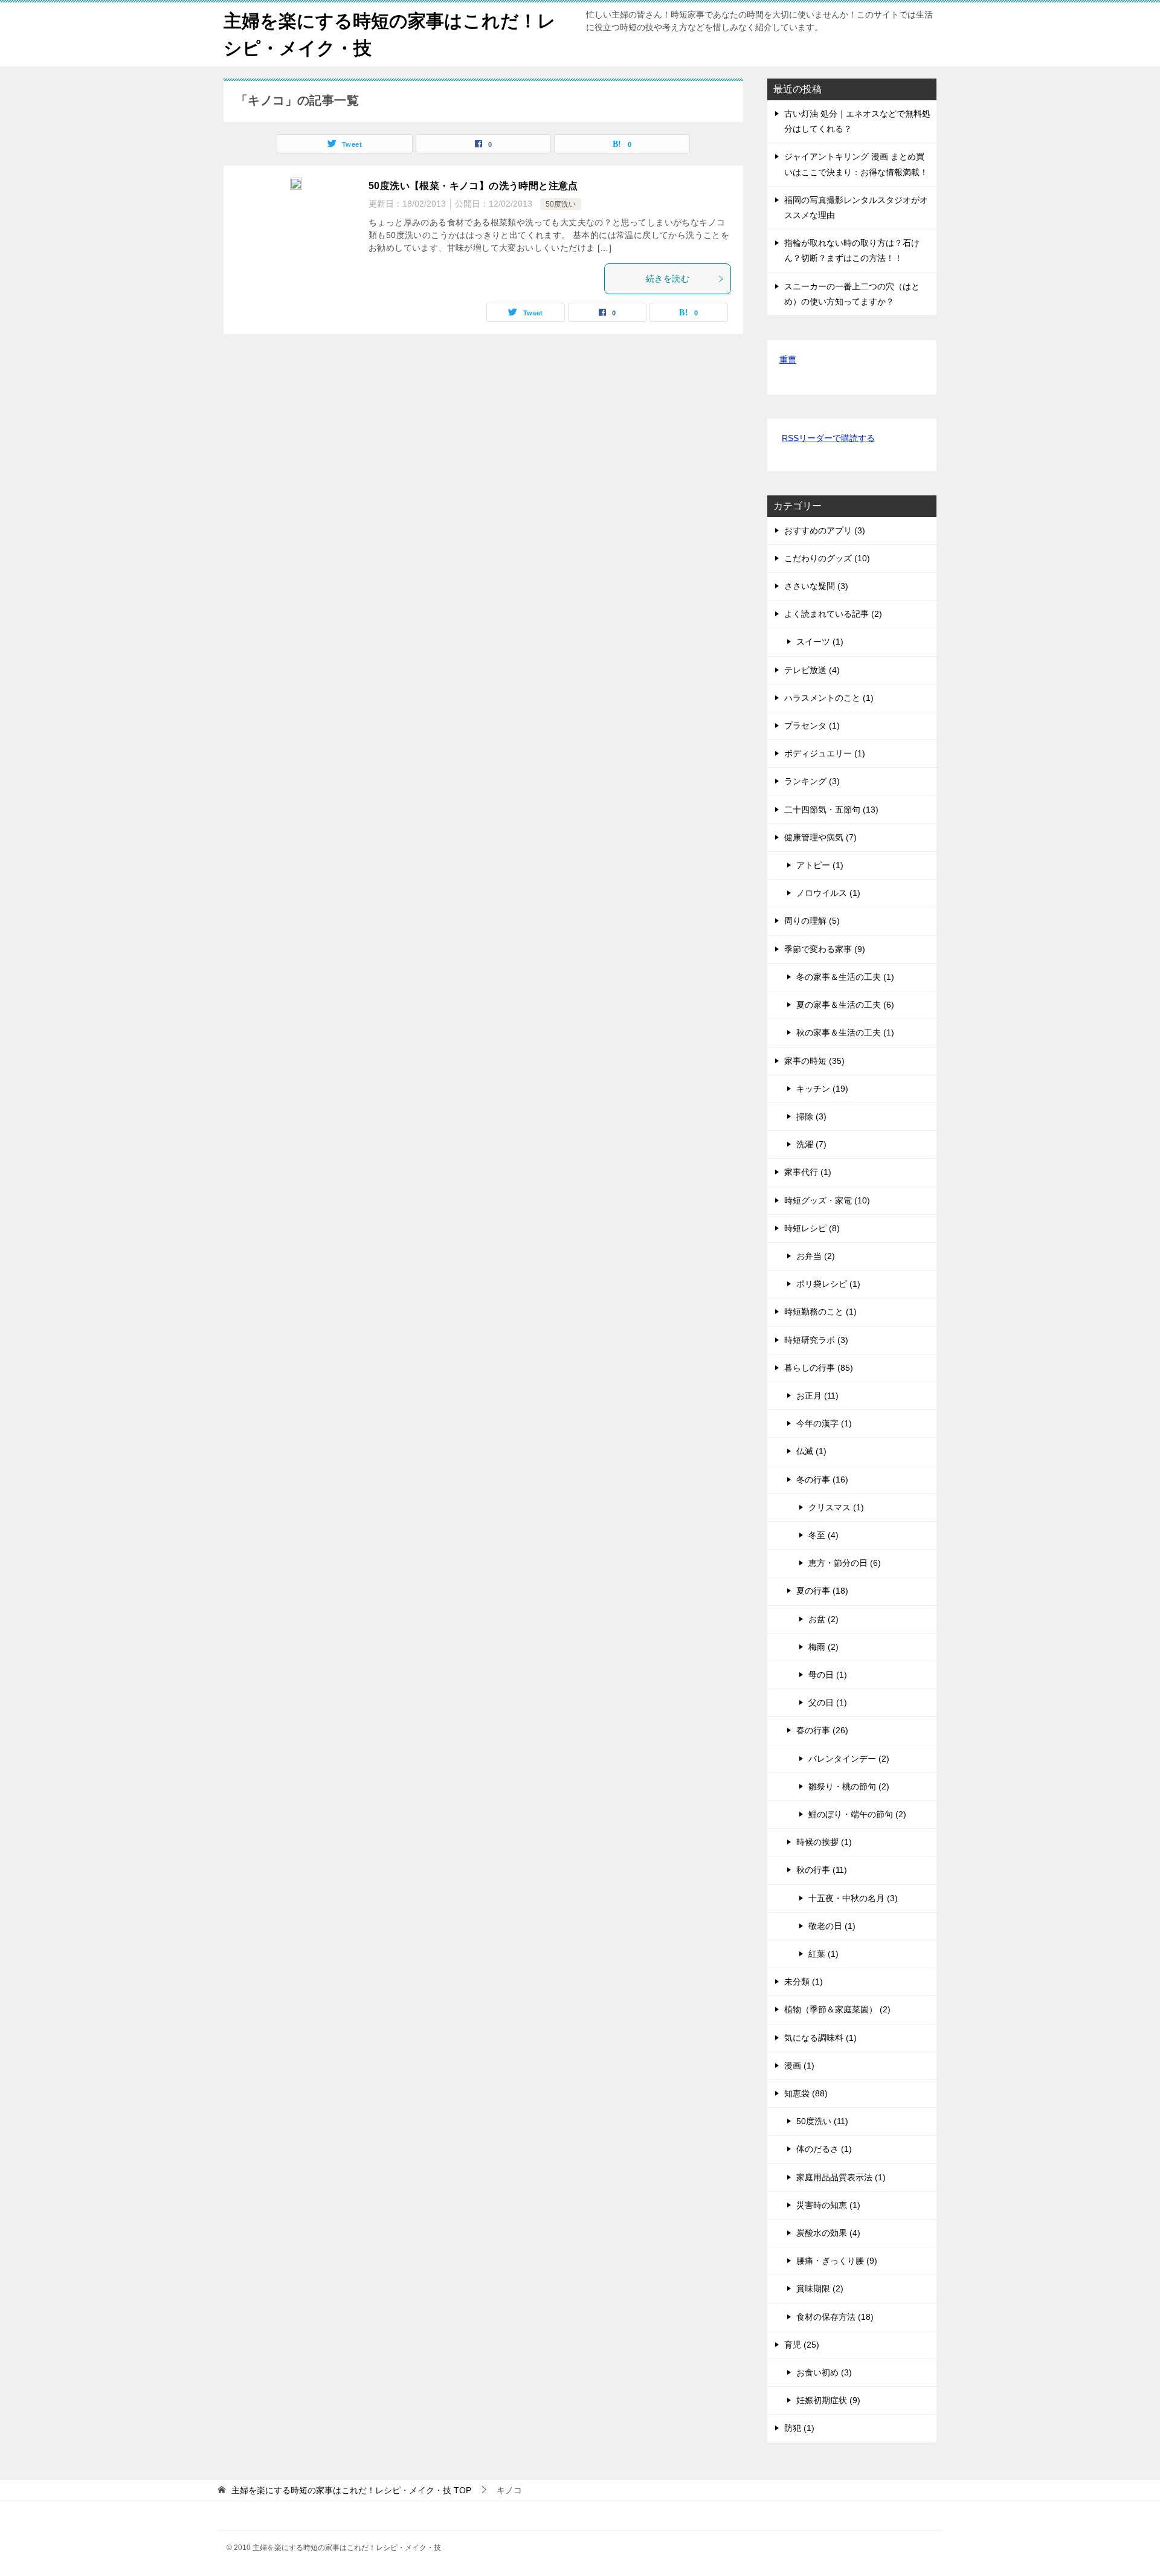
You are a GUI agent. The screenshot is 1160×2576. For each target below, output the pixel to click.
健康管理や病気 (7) (820, 837)
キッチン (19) (822, 1089)
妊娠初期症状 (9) (828, 2400)
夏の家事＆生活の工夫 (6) (845, 1005)
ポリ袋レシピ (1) (828, 1284)
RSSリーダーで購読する (828, 438)
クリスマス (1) (836, 1507)
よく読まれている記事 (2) (833, 614)
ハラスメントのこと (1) (829, 698)
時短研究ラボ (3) (816, 1340)
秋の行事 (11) (822, 1870)
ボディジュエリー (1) (825, 753)
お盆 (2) (823, 1619)
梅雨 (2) (823, 1647)
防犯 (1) (799, 2428)
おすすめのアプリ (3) (825, 530)
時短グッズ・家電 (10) (827, 1200)
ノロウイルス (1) (828, 893)
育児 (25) (802, 2345)
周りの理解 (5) (812, 921)
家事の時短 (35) (814, 1061)
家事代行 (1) (808, 1172)
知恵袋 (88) (806, 2093)
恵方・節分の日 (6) (845, 1563)
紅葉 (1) (823, 1954)
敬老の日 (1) (832, 1926)
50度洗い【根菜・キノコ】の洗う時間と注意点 (473, 186)
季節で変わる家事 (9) (825, 949)
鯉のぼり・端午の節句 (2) (857, 1814)
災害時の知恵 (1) (828, 2205)
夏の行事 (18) (822, 1591)
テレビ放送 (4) (812, 670)
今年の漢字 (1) (824, 1423)
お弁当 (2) (816, 1256)
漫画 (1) (799, 2066)
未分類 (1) (804, 1982)
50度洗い (561, 204)
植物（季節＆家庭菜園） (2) (837, 2009)
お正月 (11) (817, 1396)
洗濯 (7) (811, 1144)
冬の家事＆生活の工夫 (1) (845, 977)
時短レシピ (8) (812, 1228)
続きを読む (668, 279)
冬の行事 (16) (822, 1480)
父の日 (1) (828, 1702)
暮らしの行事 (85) (819, 1368)
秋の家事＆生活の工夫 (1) (845, 1032)
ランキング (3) (812, 781)
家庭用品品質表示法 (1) (841, 2177)
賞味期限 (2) (820, 2288)
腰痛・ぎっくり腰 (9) (837, 2261)
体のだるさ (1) (824, 2149)
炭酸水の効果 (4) (828, 2233)
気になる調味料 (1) (820, 2038)
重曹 (788, 359)
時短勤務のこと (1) (820, 1312)
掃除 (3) (811, 1116)
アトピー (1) (820, 865)
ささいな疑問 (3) (816, 586)
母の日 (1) (828, 1675)
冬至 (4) (823, 1535)
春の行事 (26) (822, 1730)
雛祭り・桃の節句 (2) (849, 1786)
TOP (351, 2490)
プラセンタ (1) (812, 726)
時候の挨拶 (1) (824, 1842)
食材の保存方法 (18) (835, 2317)
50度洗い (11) (822, 2121)
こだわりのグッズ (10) (827, 558)
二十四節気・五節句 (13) (831, 810)
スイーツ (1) (820, 642)
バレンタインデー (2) (849, 1759)
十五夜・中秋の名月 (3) (853, 1898)
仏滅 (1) (811, 1451)
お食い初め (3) (824, 2372)
